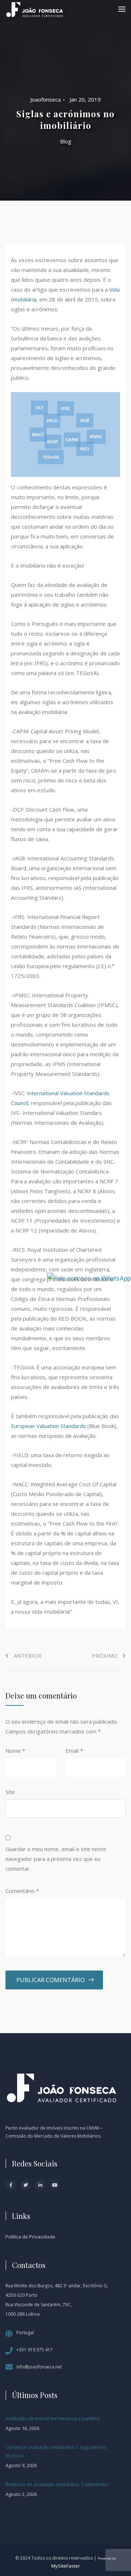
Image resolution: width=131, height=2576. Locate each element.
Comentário (22, 1891)
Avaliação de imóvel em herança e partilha (52, 2418)
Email (74, 1751)
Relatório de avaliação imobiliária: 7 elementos (57, 2484)
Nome (15, 1751)
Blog (66, 141)
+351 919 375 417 (35, 2350)
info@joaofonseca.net (39, 2367)
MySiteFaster (66, 2566)
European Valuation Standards (48, 1426)
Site (10, 1792)
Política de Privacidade (30, 2237)
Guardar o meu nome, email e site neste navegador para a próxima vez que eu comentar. (56, 1859)
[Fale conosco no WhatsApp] (89, 1277)
